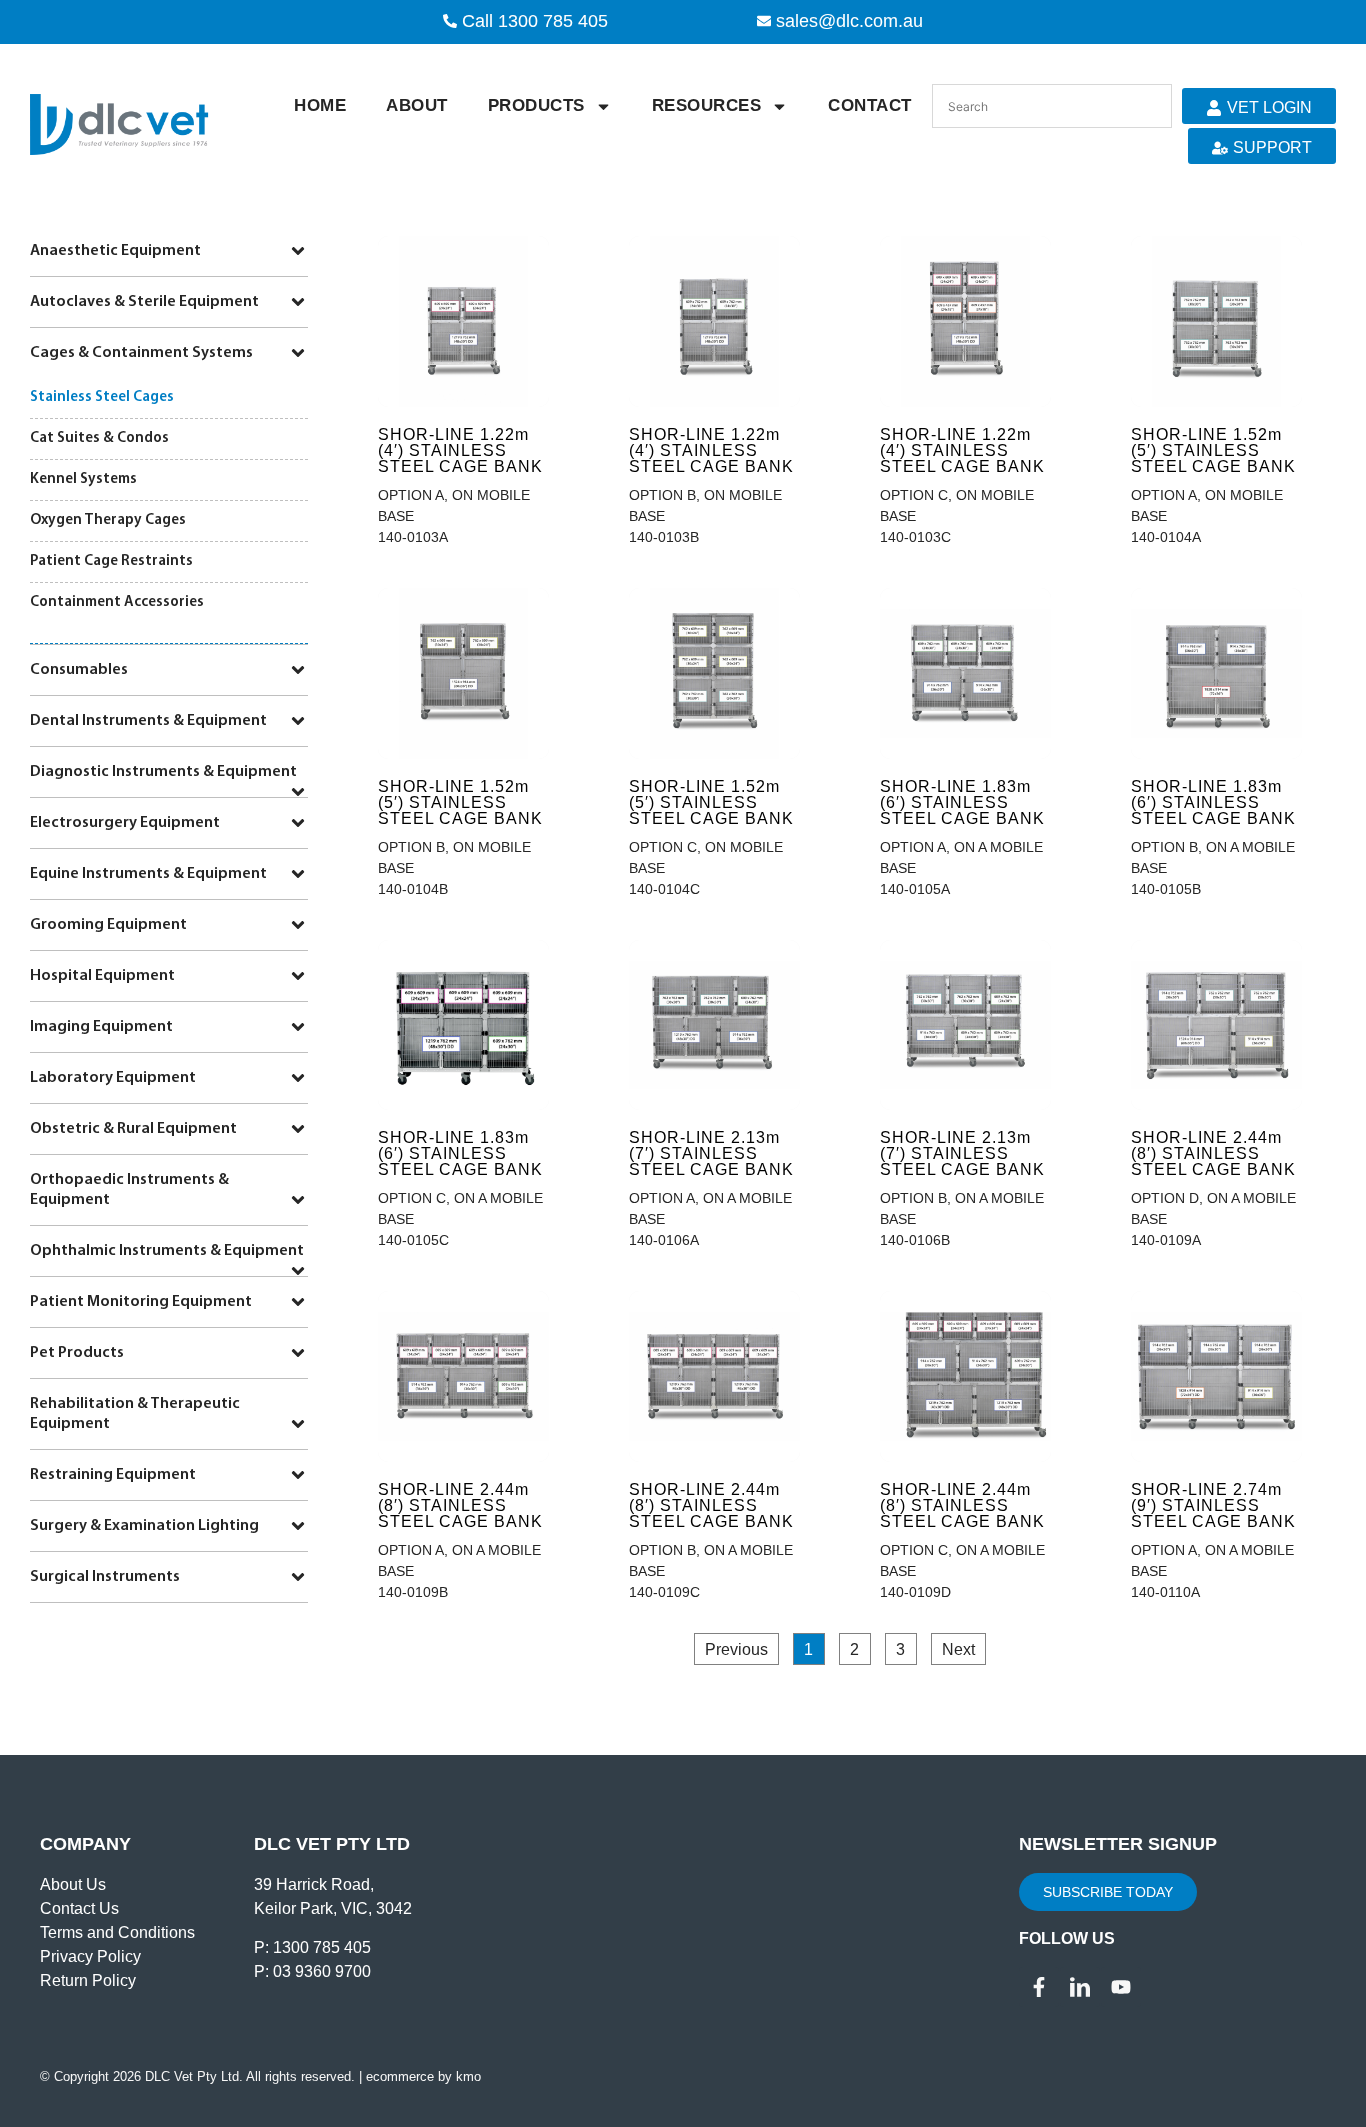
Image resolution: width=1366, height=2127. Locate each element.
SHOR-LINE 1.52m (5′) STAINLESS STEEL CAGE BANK (1213, 450)
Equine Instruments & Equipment (148, 874)
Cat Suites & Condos (99, 438)
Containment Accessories (117, 602)
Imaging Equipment (101, 1027)
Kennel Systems (83, 479)
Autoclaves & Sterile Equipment (144, 302)
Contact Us (79, 1908)
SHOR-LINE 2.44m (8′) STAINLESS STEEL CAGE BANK (1213, 1153)
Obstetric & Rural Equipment (133, 1129)
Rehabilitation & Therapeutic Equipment (135, 1414)
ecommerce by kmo (423, 2076)
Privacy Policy (90, 1956)
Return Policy (88, 1980)
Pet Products (77, 1353)
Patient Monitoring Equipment (141, 1302)
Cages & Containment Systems (141, 353)
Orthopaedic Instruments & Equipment (129, 1190)
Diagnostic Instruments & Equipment (163, 772)
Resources (707, 105)
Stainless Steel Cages (102, 397)
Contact (870, 105)
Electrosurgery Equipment (125, 823)
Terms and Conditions (117, 1932)
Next (958, 1649)
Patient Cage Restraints (111, 561)
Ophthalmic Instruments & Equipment (167, 1251)
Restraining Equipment (113, 1475)
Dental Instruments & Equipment (148, 721)
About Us (73, 1884)
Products (536, 105)
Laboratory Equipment (113, 1078)
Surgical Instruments (105, 1577)
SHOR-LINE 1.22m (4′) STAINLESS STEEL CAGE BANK (460, 450)
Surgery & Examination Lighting (144, 1526)
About (417, 105)
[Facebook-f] (1039, 1987)
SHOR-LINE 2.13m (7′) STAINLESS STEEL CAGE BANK (711, 1153)
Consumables (79, 670)
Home (320, 105)
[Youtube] (1121, 1987)
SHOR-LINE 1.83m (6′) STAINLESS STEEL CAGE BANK (962, 802)
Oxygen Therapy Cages (108, 520)
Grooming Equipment (108, 925)
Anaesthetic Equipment (115, 251)
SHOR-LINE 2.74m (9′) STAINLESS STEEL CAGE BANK (1213, 1505)
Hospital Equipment (102, 976)
